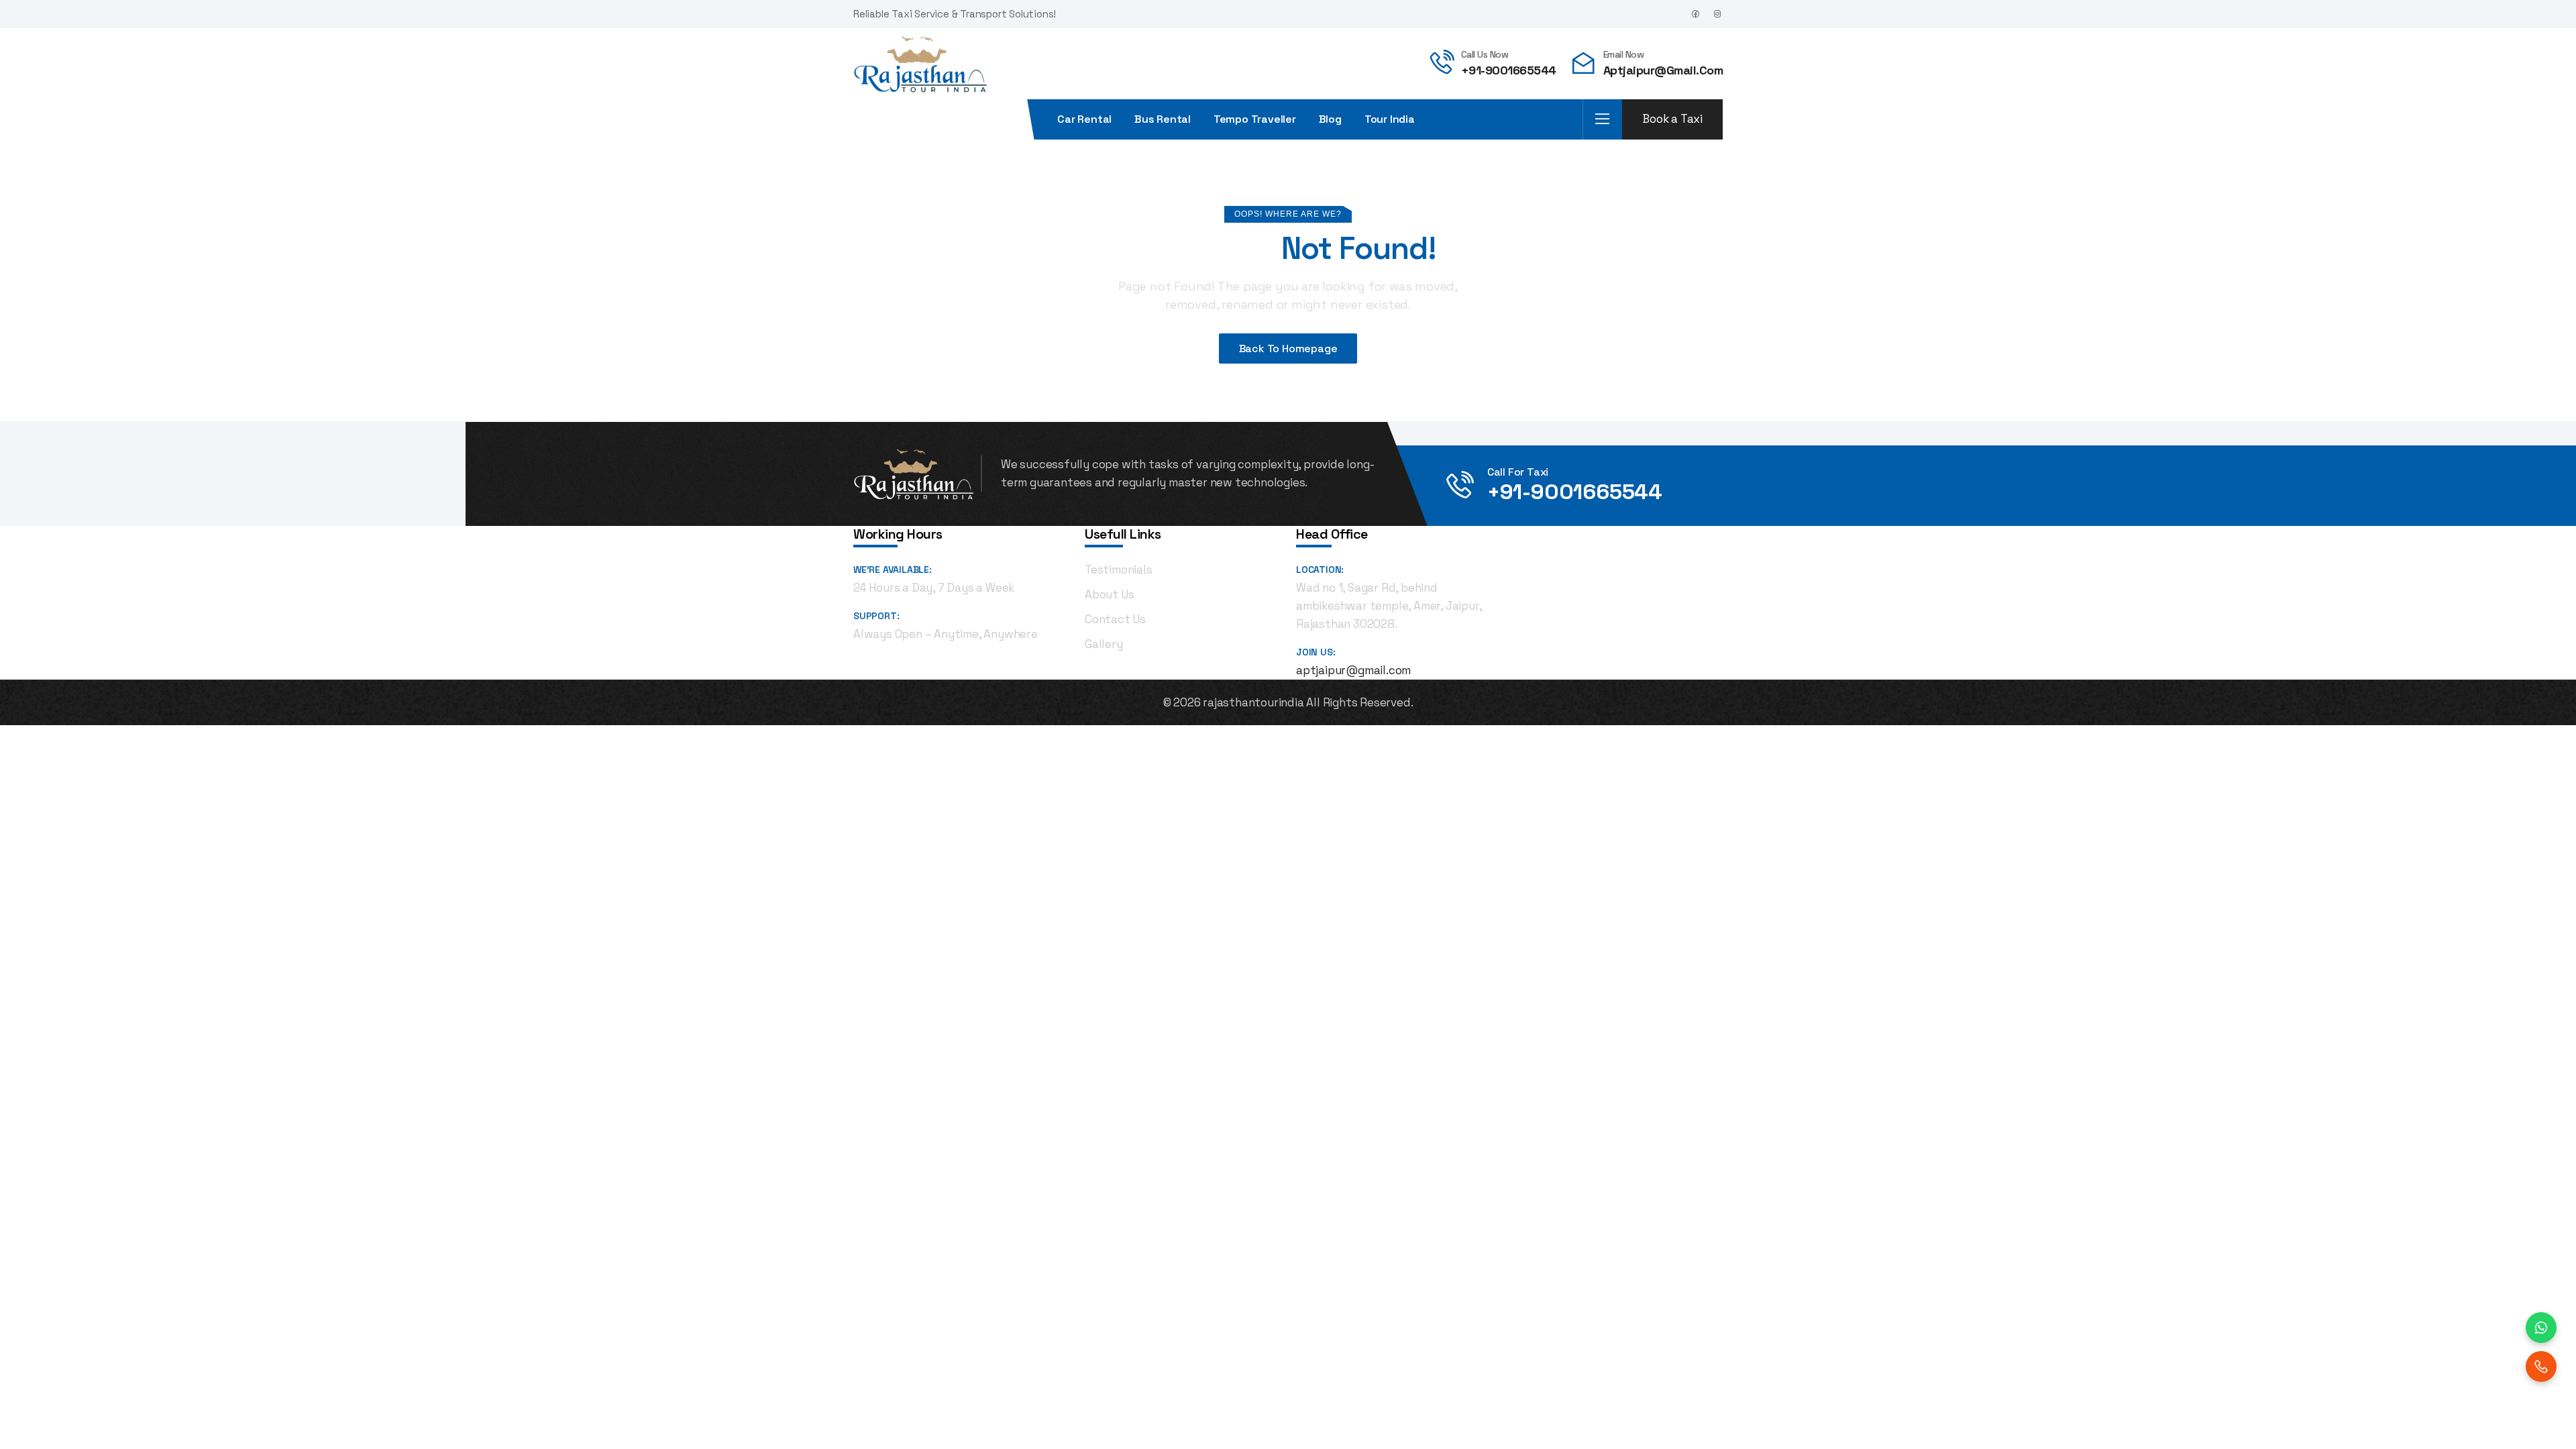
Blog (1330, 119)
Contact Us (1115, 619)
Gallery (1104, 644)
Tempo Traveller (1255, 119)
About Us (1109, 594)
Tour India (1390, 119)
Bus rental (1163, 119)
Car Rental (1084, 119)
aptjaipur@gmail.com (1663, 70)
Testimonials (1119, 570)
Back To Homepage (1288, 348)
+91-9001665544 (1509, 70)
